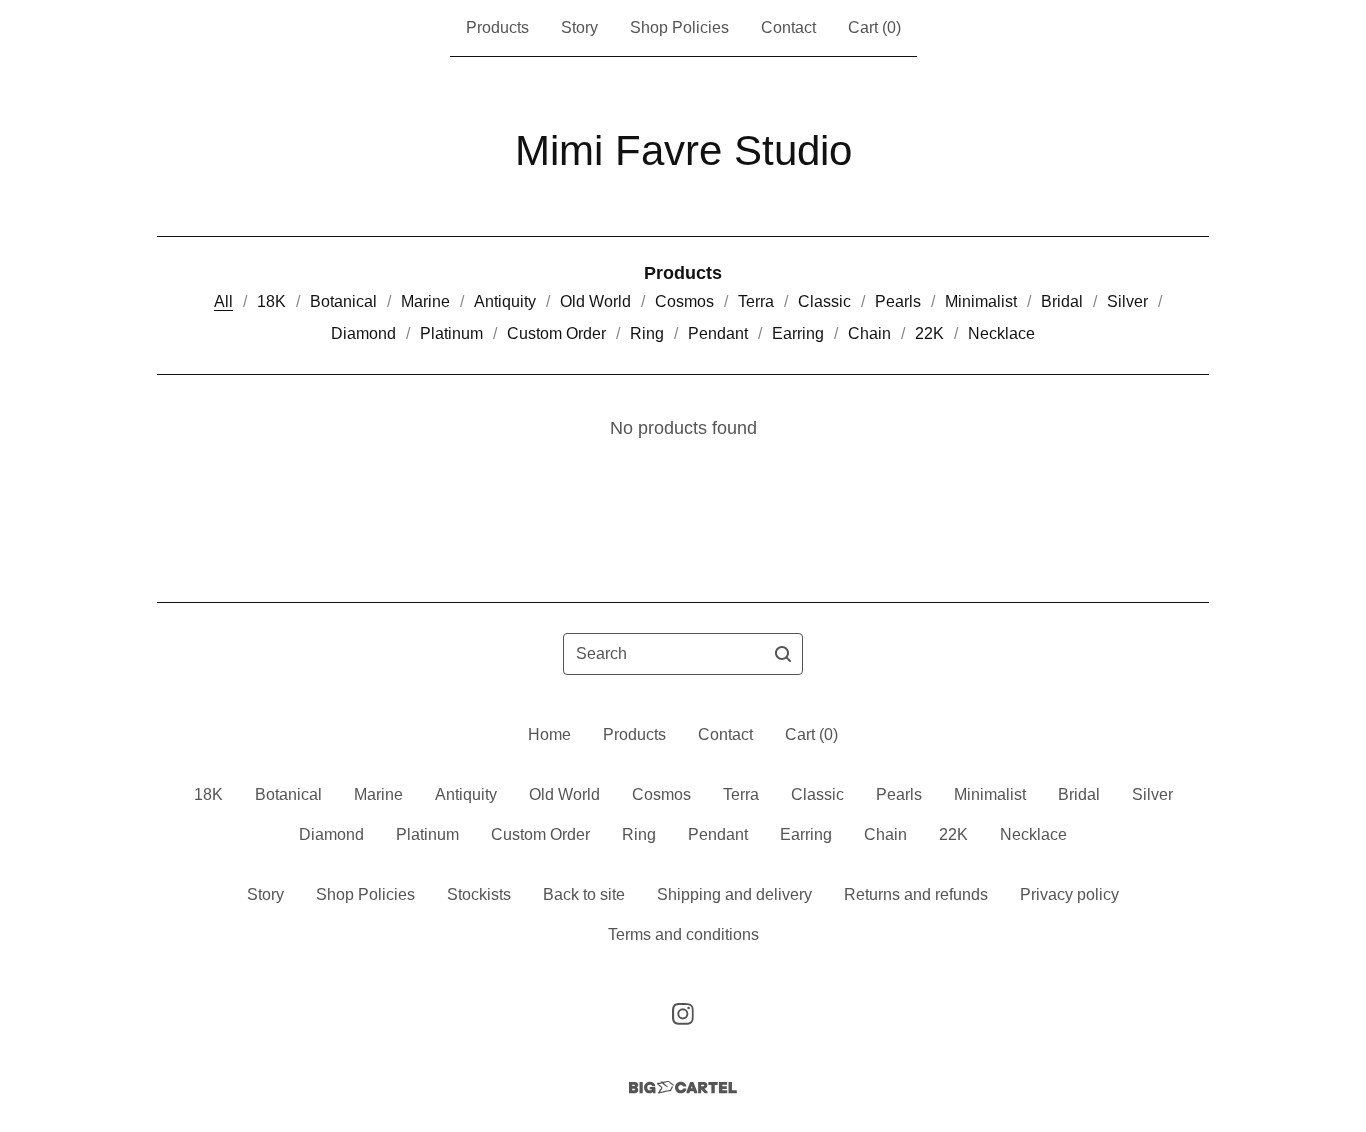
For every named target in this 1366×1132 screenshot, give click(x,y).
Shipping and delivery (734, 894)
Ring (647, 333)
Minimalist (981, 301)
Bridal (1062, 301)
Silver (1127, 301)
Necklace (1001, 333)
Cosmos (684, 301)
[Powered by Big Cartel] (683, 1087)
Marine (425, 301)
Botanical (343, 301)
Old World (595, 301)
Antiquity (505, 301)
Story (579, 27)
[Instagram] (683, 1014)
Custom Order (556, 333)
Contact (788, 27)
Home (549, 734)
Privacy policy (1069, 894)
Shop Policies (679, 27)
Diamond (363, 333)
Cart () (874, 27)
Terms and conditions (683, 934)
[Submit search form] (783, 654)
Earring (798, 333)
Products (497, 27)
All (223, 301)
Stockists (479, 894)
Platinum (451, 333)
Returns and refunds (916, 894)
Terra (756, 301)
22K (929, 333)
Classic (824, 301)
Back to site (584, 894)
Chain (869, 333)
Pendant (718, 333)
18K (271, 301)
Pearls (898, 301)
